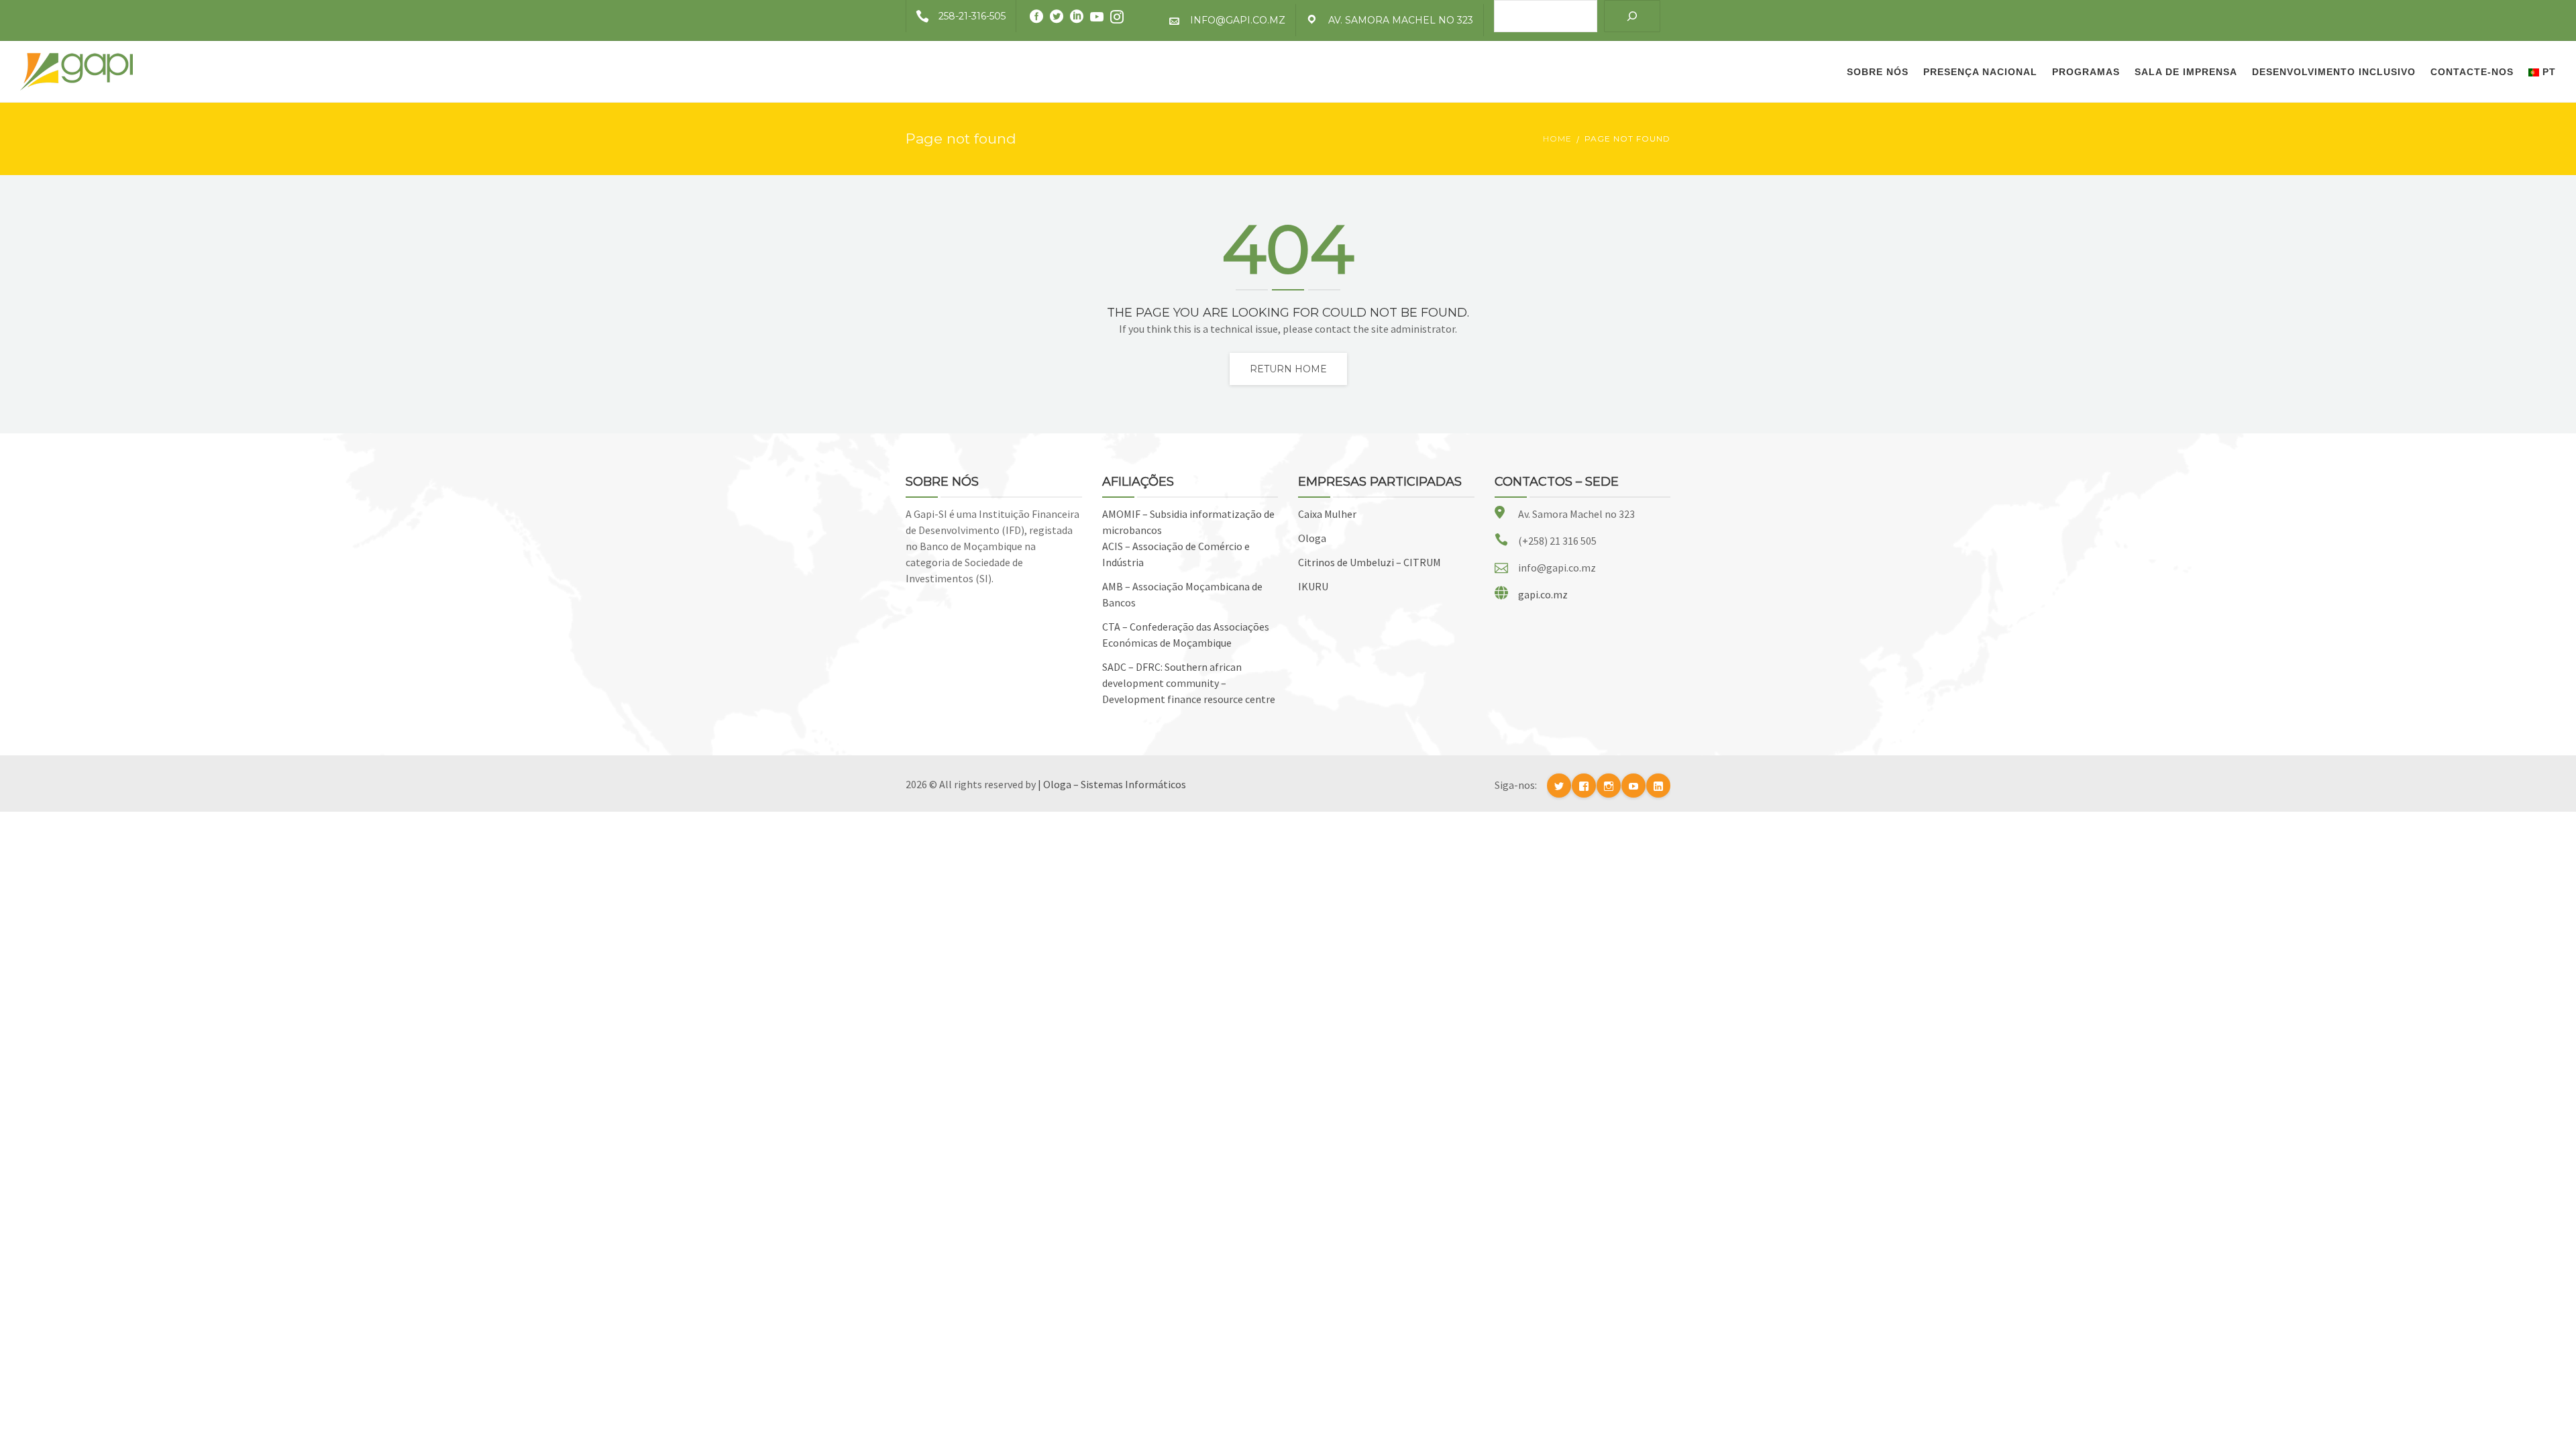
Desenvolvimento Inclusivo (2334, 72)
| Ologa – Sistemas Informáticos (1112, 784)
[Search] (1632, 16)
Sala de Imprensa (2186, 72)
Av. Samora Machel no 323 (1401, 20)
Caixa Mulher (1327, 514)
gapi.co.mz (1543, 594)
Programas (2086, 72)
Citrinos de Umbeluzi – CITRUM (1370, 562)
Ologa (1312, 538)
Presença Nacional (1980, 72)
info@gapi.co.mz (1238, 20)
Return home (1288, 369)
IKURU (1313, 586)
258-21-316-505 (972, 16)
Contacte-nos (2472, 72)
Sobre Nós (1878, 72)
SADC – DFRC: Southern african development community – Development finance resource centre (1189, 683)
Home (1557, 139)
